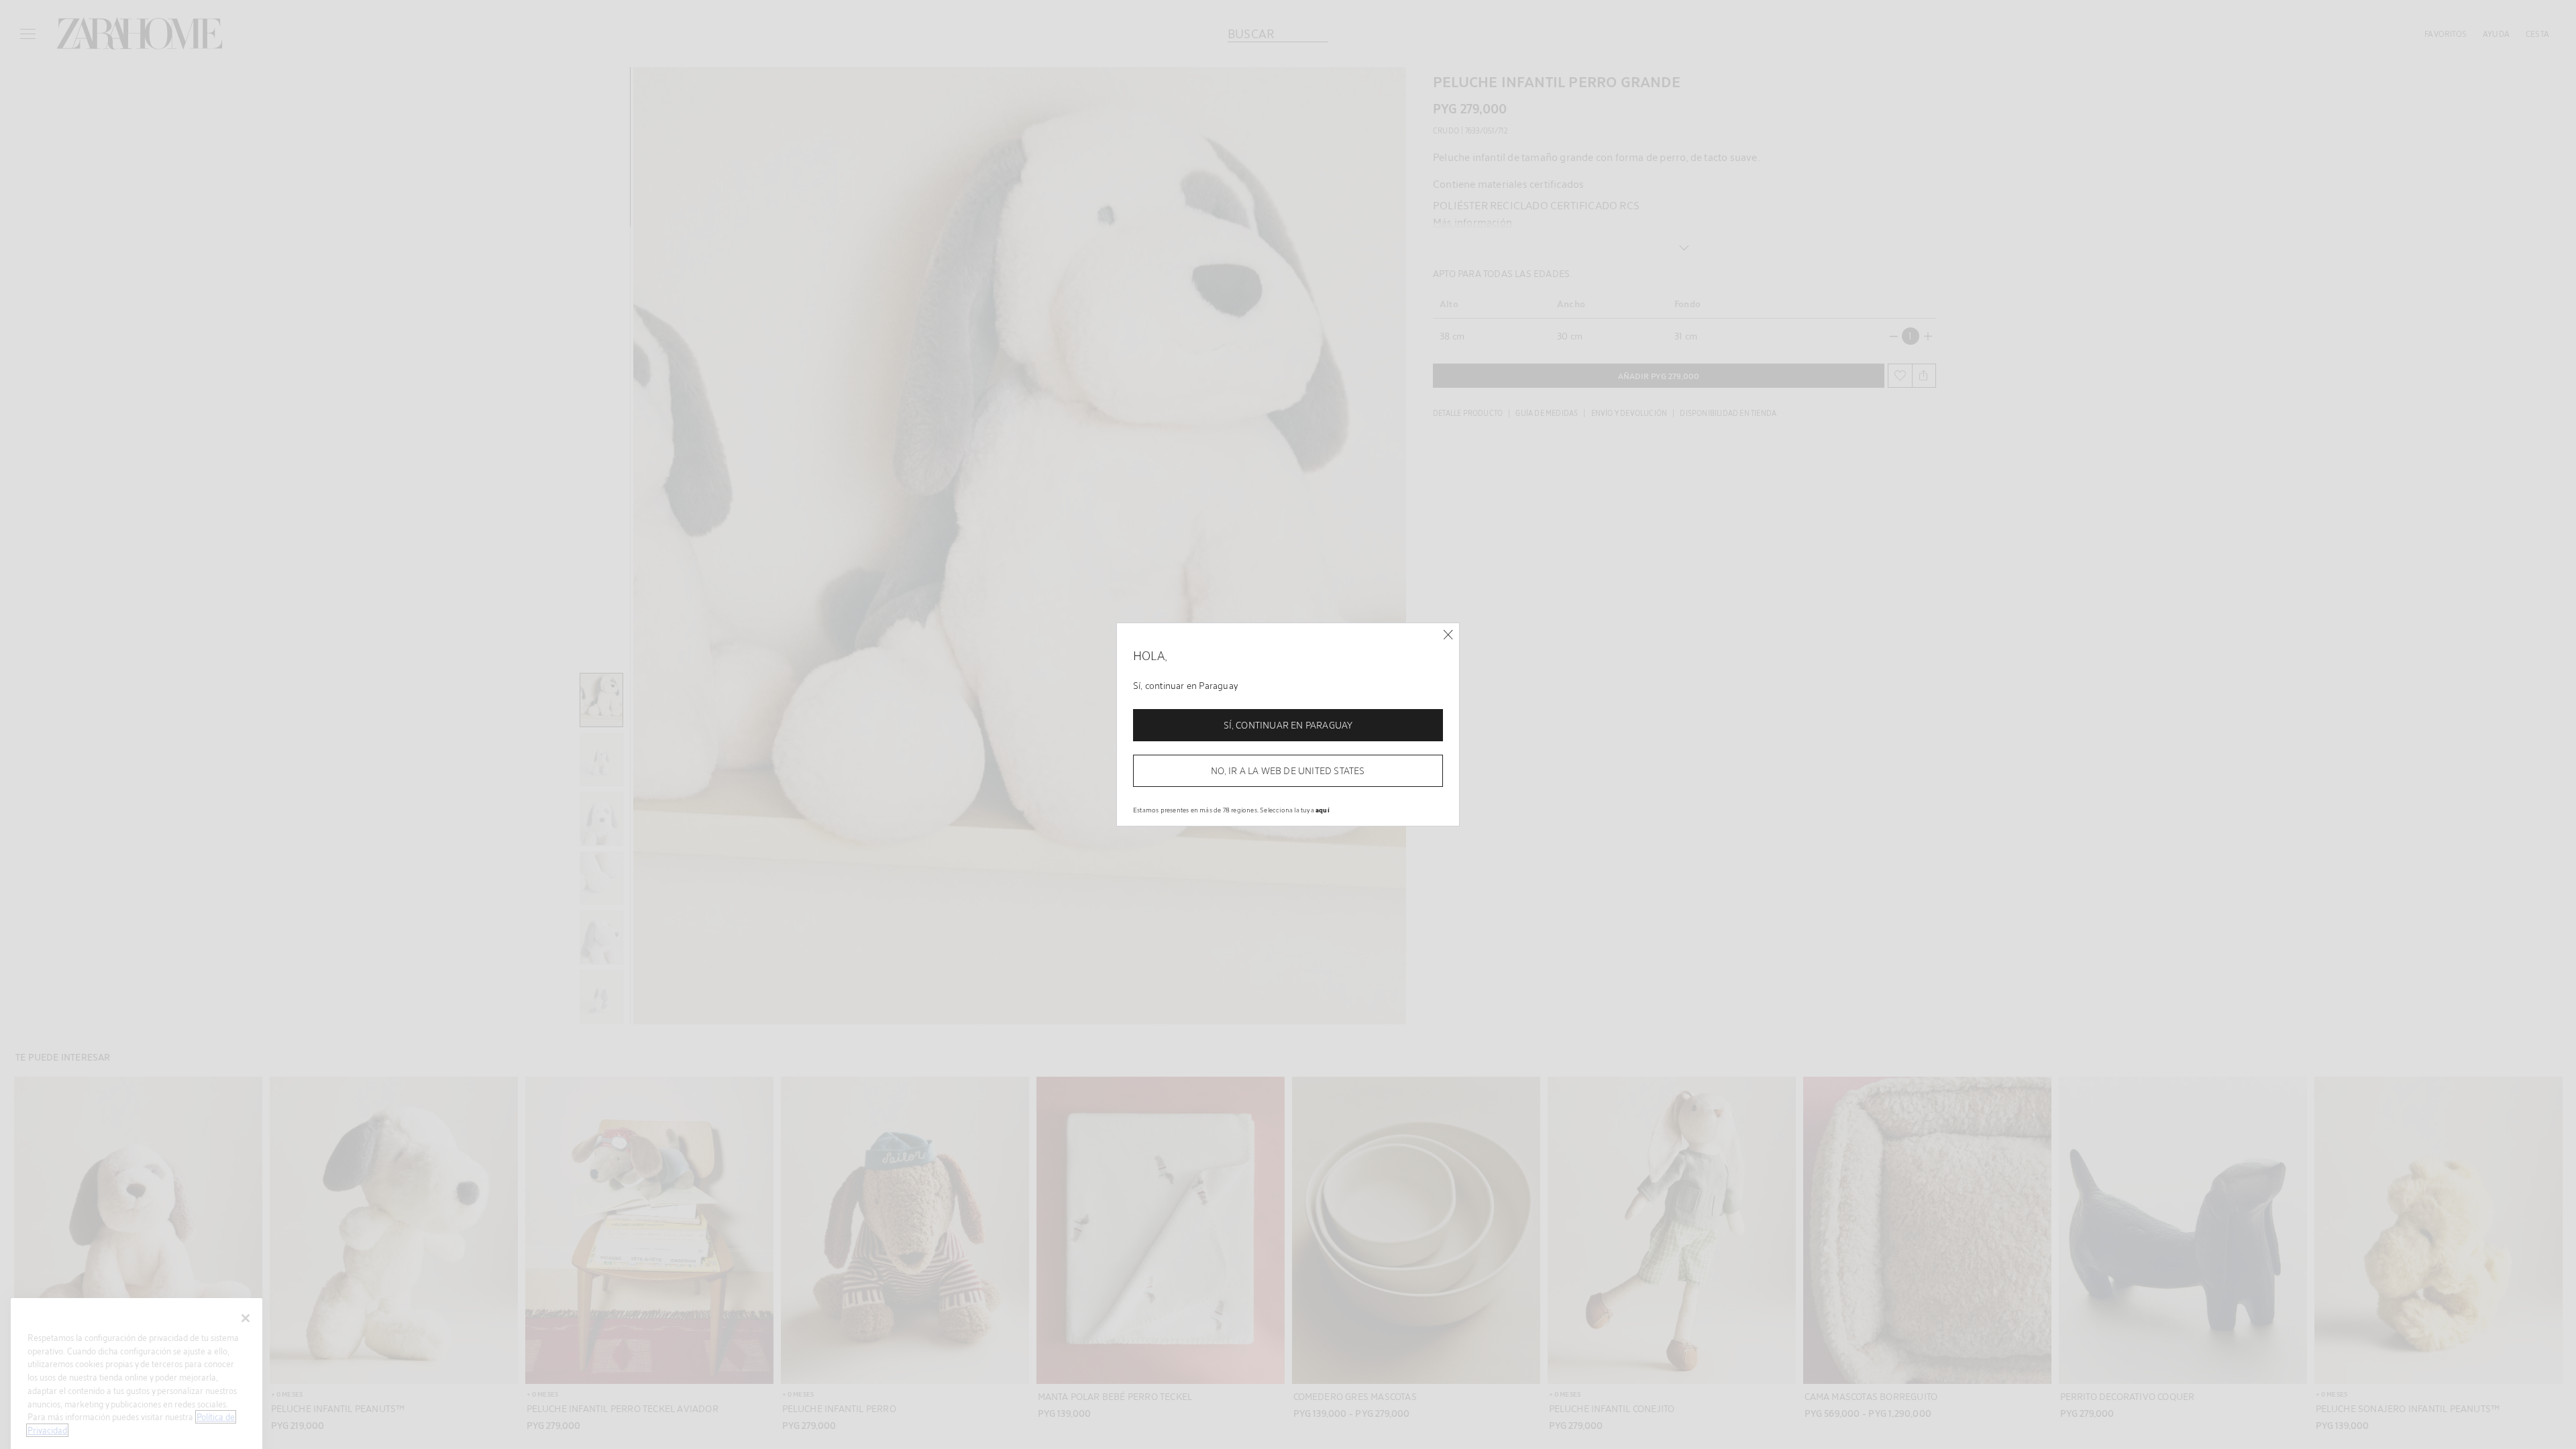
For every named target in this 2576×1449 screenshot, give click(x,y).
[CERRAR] (1448, 635)
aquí (1323, 810)
